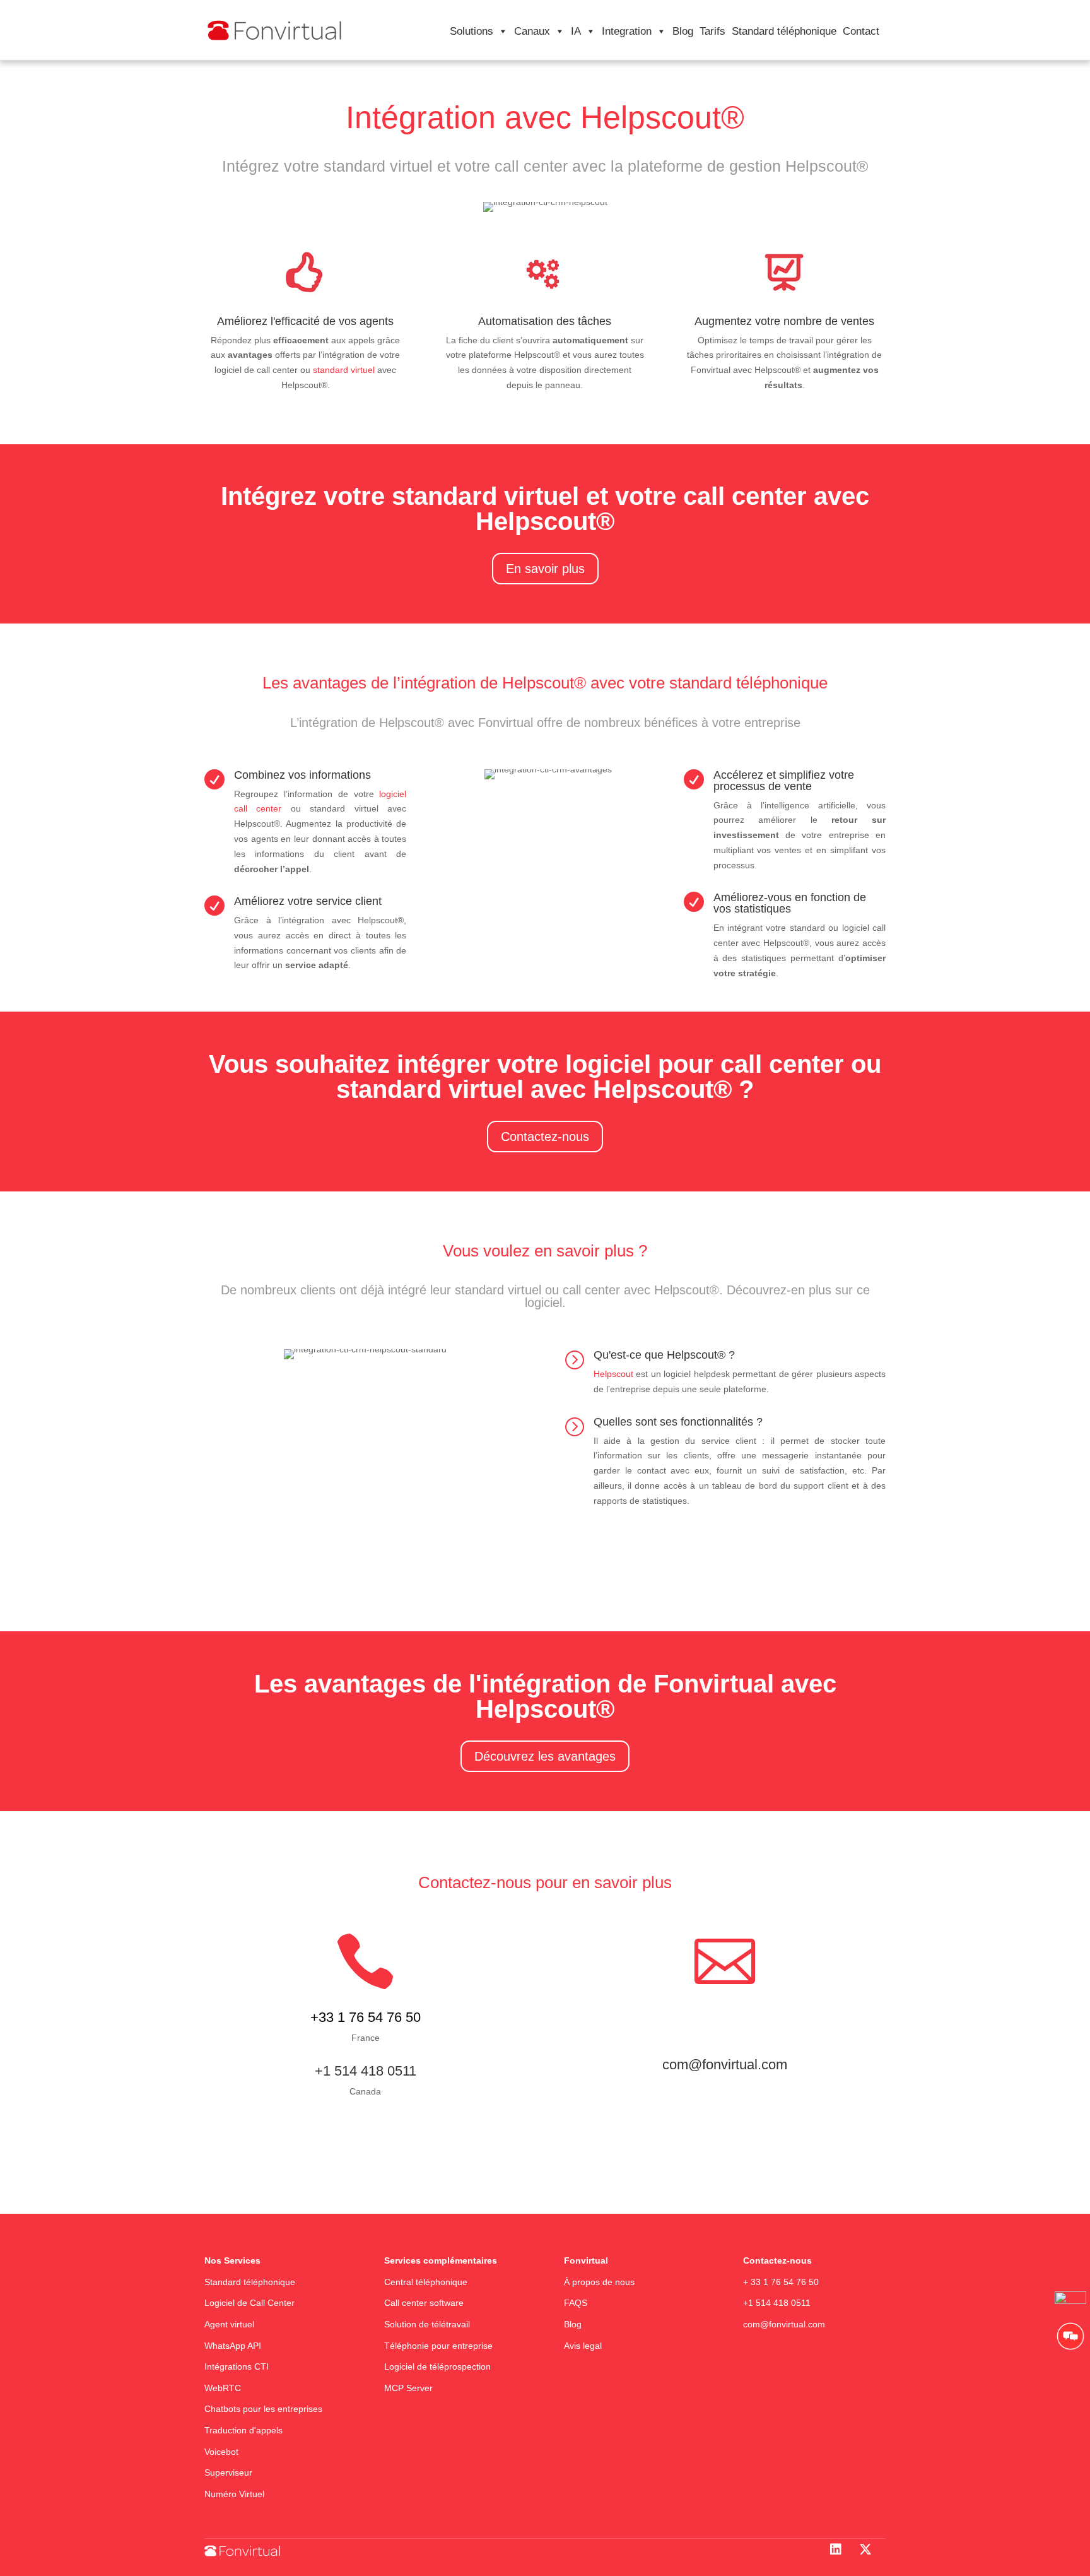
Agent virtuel (229, 2324)
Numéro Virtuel (234, 2494)
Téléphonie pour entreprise (438, 2346)
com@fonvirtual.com (784, 2324)
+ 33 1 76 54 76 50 (781, 2282)
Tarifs (712, 31)
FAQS (577, 2303)
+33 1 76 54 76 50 (366, 2017)
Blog (683, 31)
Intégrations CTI (237, 2366)
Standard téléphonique (784, 31)
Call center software (424, 2303)
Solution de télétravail (427, 2324)
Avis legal (583, 2346)
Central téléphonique (427, 2282)
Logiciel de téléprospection (437, 2366)
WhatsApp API (233, 2346)
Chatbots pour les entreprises (263, 2409)
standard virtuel (344, 370)
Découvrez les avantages (545, 1756)
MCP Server (408, 2388)
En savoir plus (545, 569)
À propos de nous (599, 2282)
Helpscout (613, 1374)
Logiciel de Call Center (249, 2303)
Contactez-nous (545, 1137)
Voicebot (221, 2452)
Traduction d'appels (243, 2430)
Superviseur (228, 2473)
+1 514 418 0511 (366, 2071)
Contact (861, 31)
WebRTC (223, 2388)
